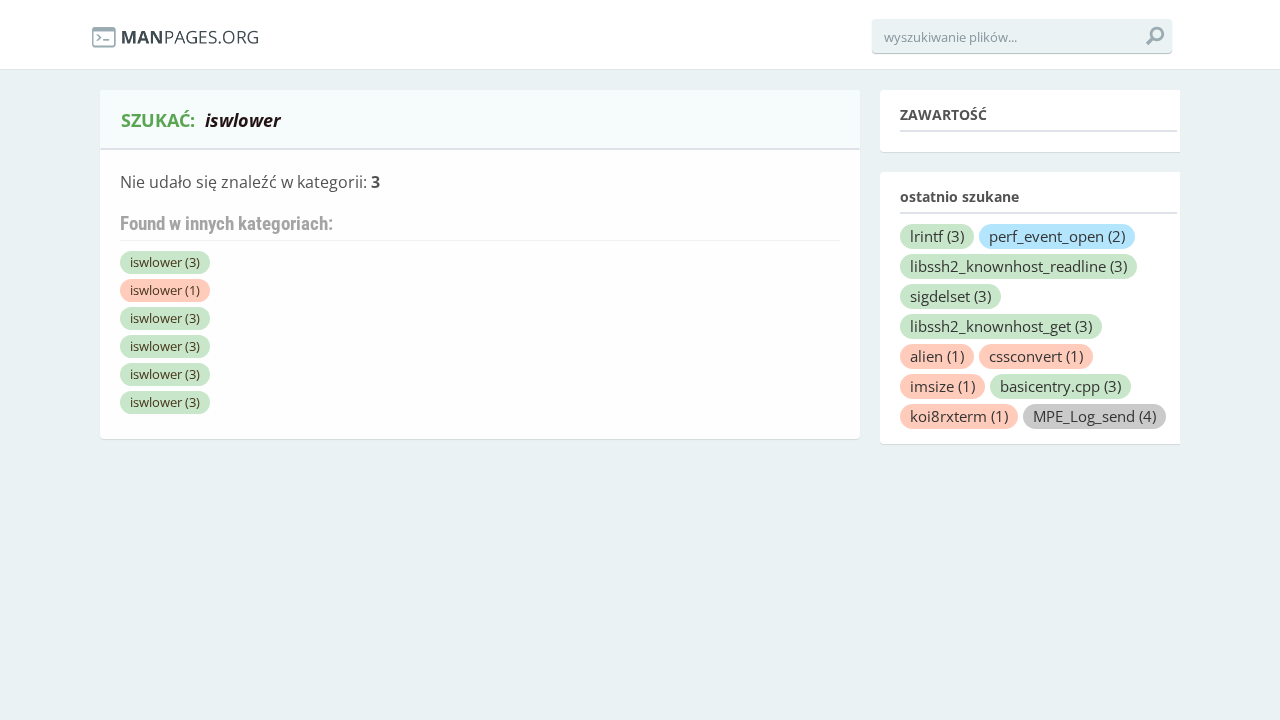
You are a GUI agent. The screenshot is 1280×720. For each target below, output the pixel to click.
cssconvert (1036, 356)
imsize (942, 386)
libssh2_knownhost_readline (1018, 266)
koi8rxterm (959, 416)
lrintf (937, 236)
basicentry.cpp (1060, 386)
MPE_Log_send (1094, 416)
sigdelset (950, 296)
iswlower (165, 262)
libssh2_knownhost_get (1001, 326)
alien (937, 356)
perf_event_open (1057, 236)
